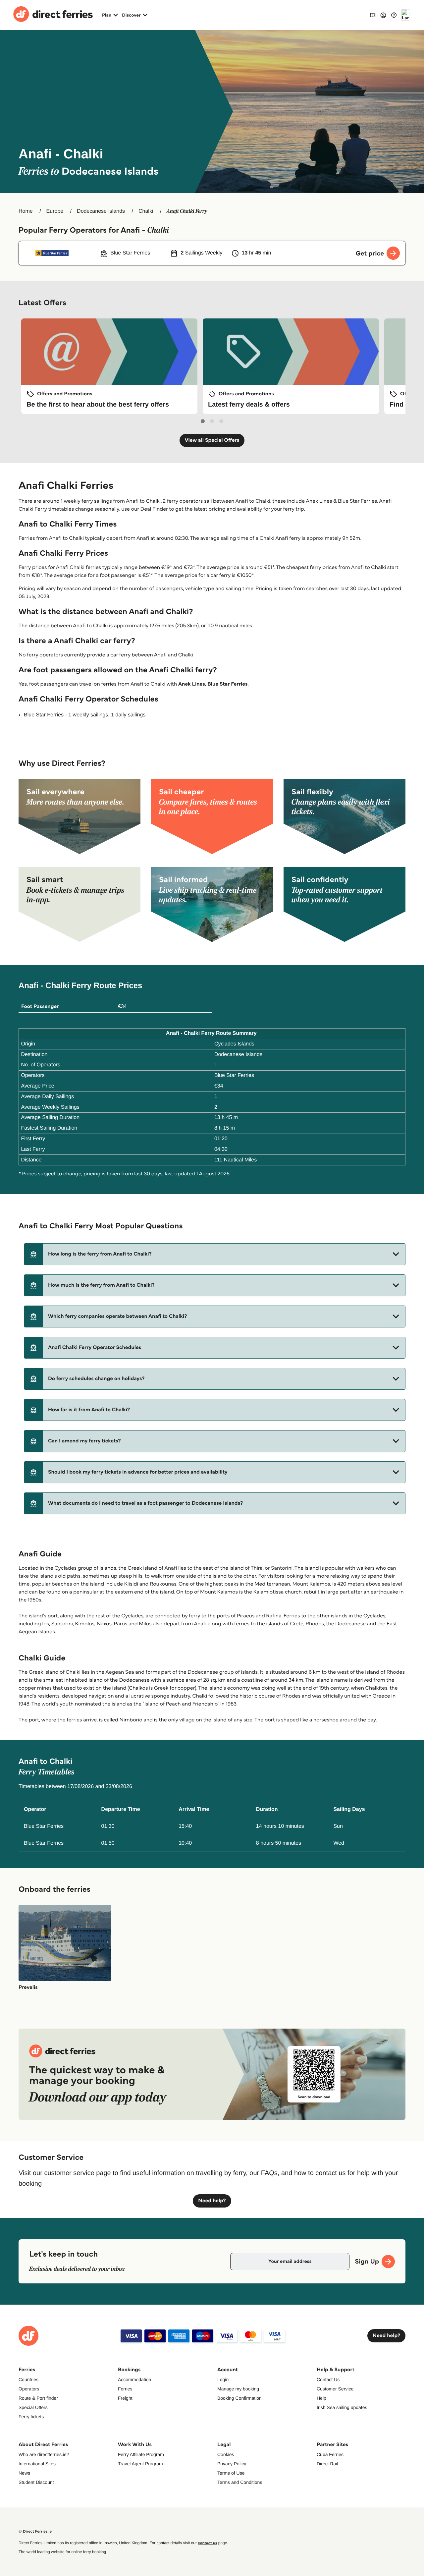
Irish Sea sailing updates (342, 2407)
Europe (55, 211)
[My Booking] (373, 15)
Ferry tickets (31, 2417)
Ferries (125, 2389)
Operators (29, 2389)
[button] (215, 1254)
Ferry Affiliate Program (141, 2454)
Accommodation (134, 2380)
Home (26, 211)
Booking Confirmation (239, 2398)
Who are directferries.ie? (44, 2454)
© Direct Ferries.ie (35, 2531)
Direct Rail (327, 2464)
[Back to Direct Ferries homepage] (53, 15)
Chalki (146, 211)
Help (321, 2398)
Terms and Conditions (240, 2482)
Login (223, 2380)
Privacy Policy (232, 2464)
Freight (125, 2398)
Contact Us (328, 2380)
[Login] (383, 15)
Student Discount (36, 2482)
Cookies (226, 2454)
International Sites (37, 2464)
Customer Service (335, 2389)
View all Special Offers (212, 440)
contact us (207, 2543)
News (24, 2473)
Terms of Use (231, 2473)
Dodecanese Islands (101, 211)
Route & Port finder (38, 2398)
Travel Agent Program (140, 2464)
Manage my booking (238, 2389)
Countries (28, 2380)
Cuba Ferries (330, 2454)
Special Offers (33, 2407)
